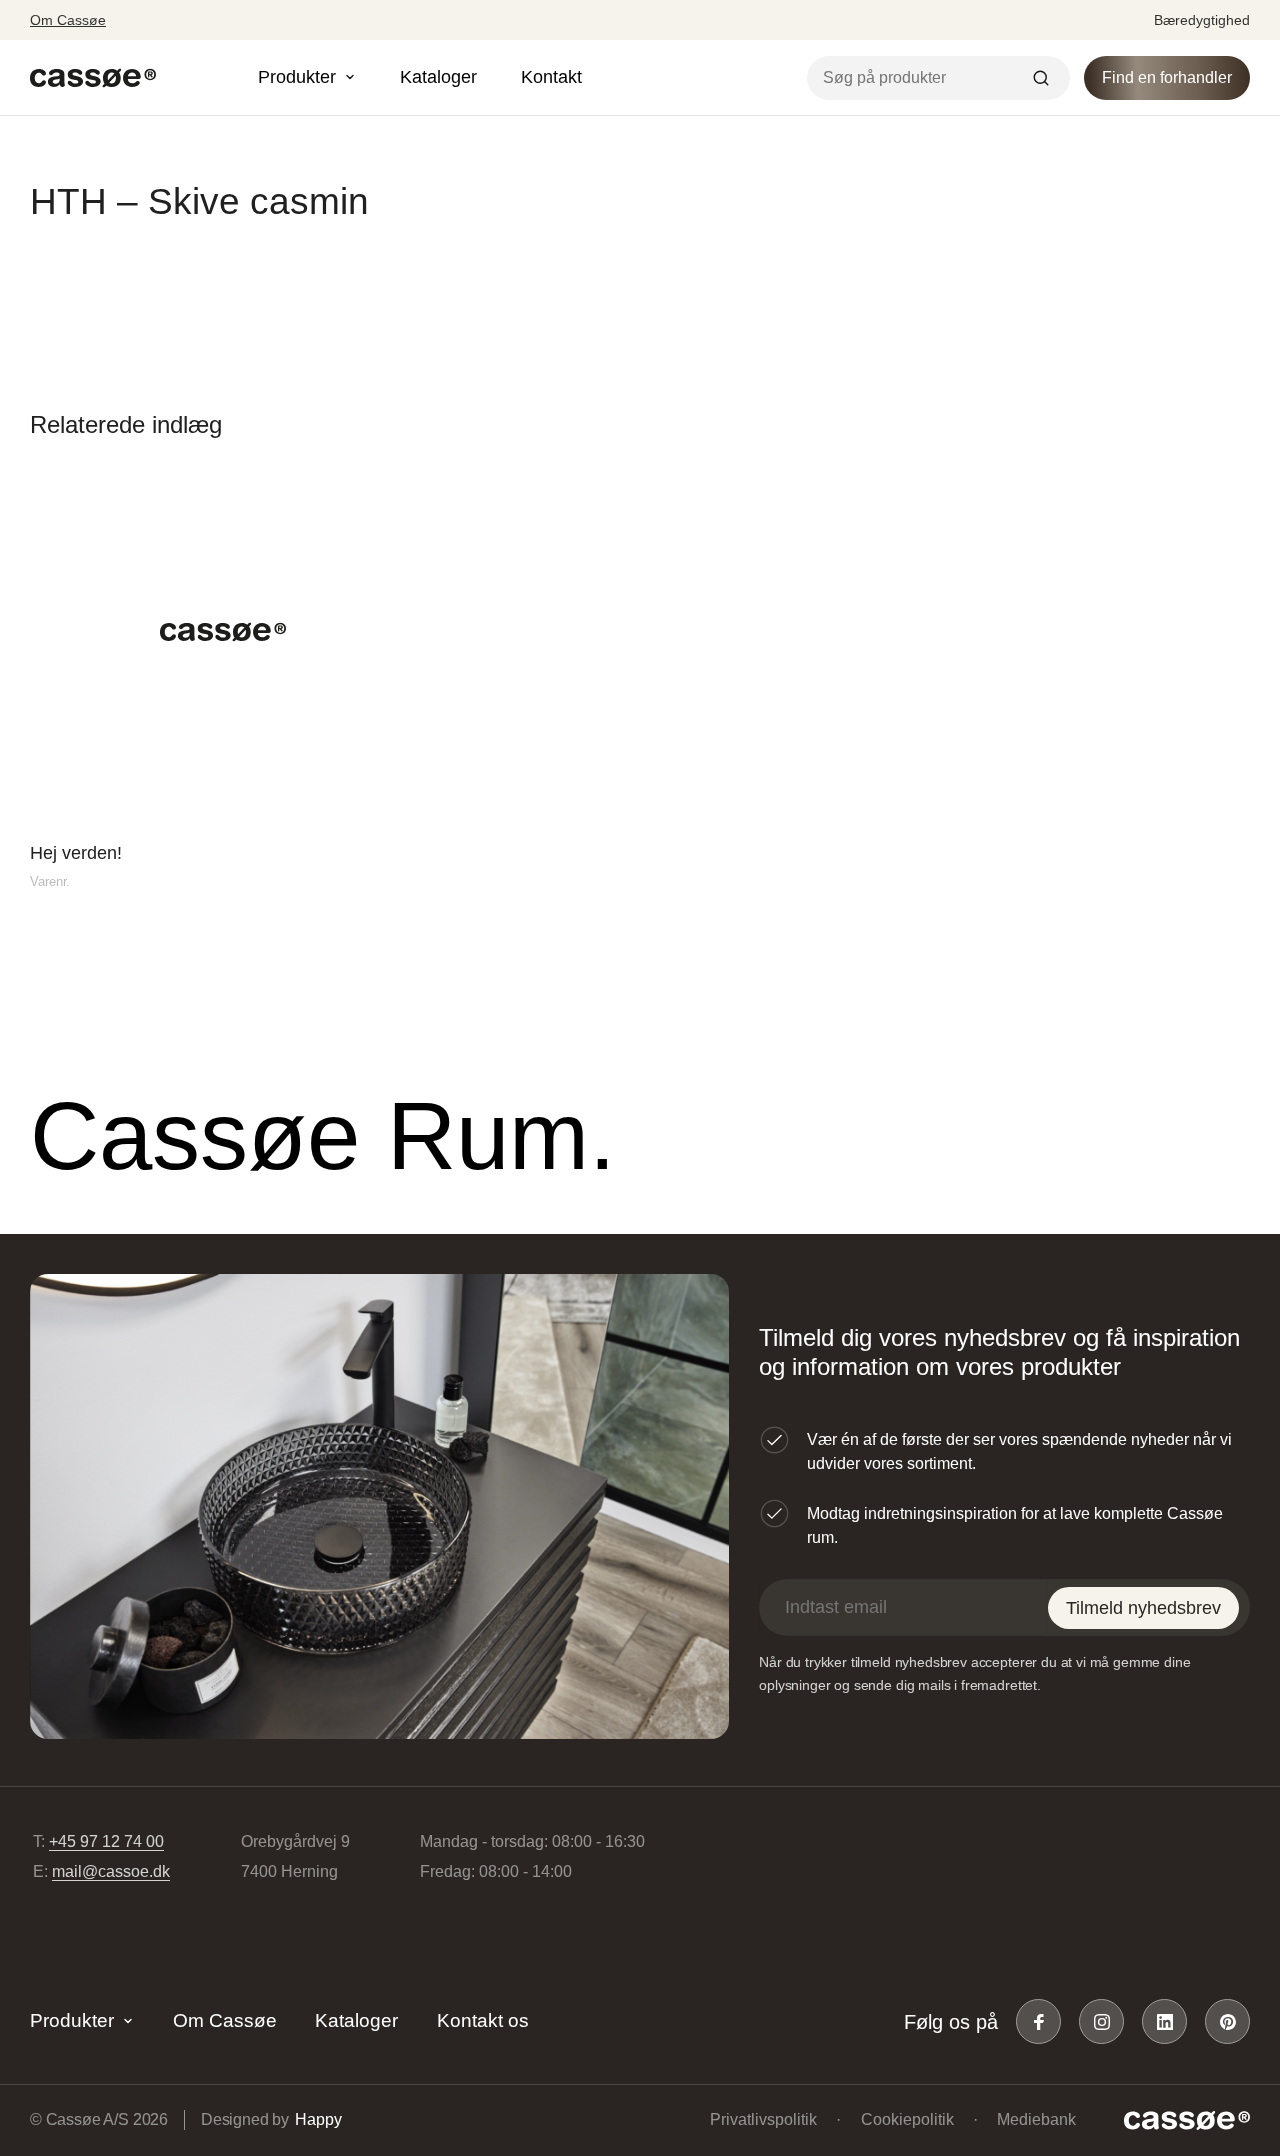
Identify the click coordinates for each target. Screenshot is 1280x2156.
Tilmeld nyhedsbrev (1143, 1608)
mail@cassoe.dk (111, 1871)
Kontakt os (483, 2020)
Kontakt (551, 77)
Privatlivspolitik (763, 2119)
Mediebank (1036, 2119)
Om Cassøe (68, 20)
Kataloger (438, 77)
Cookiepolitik (907, 2119)
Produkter (72, 2020)
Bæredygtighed (1202, 20)
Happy (318, 2119)
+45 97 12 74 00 (106, 1841)
